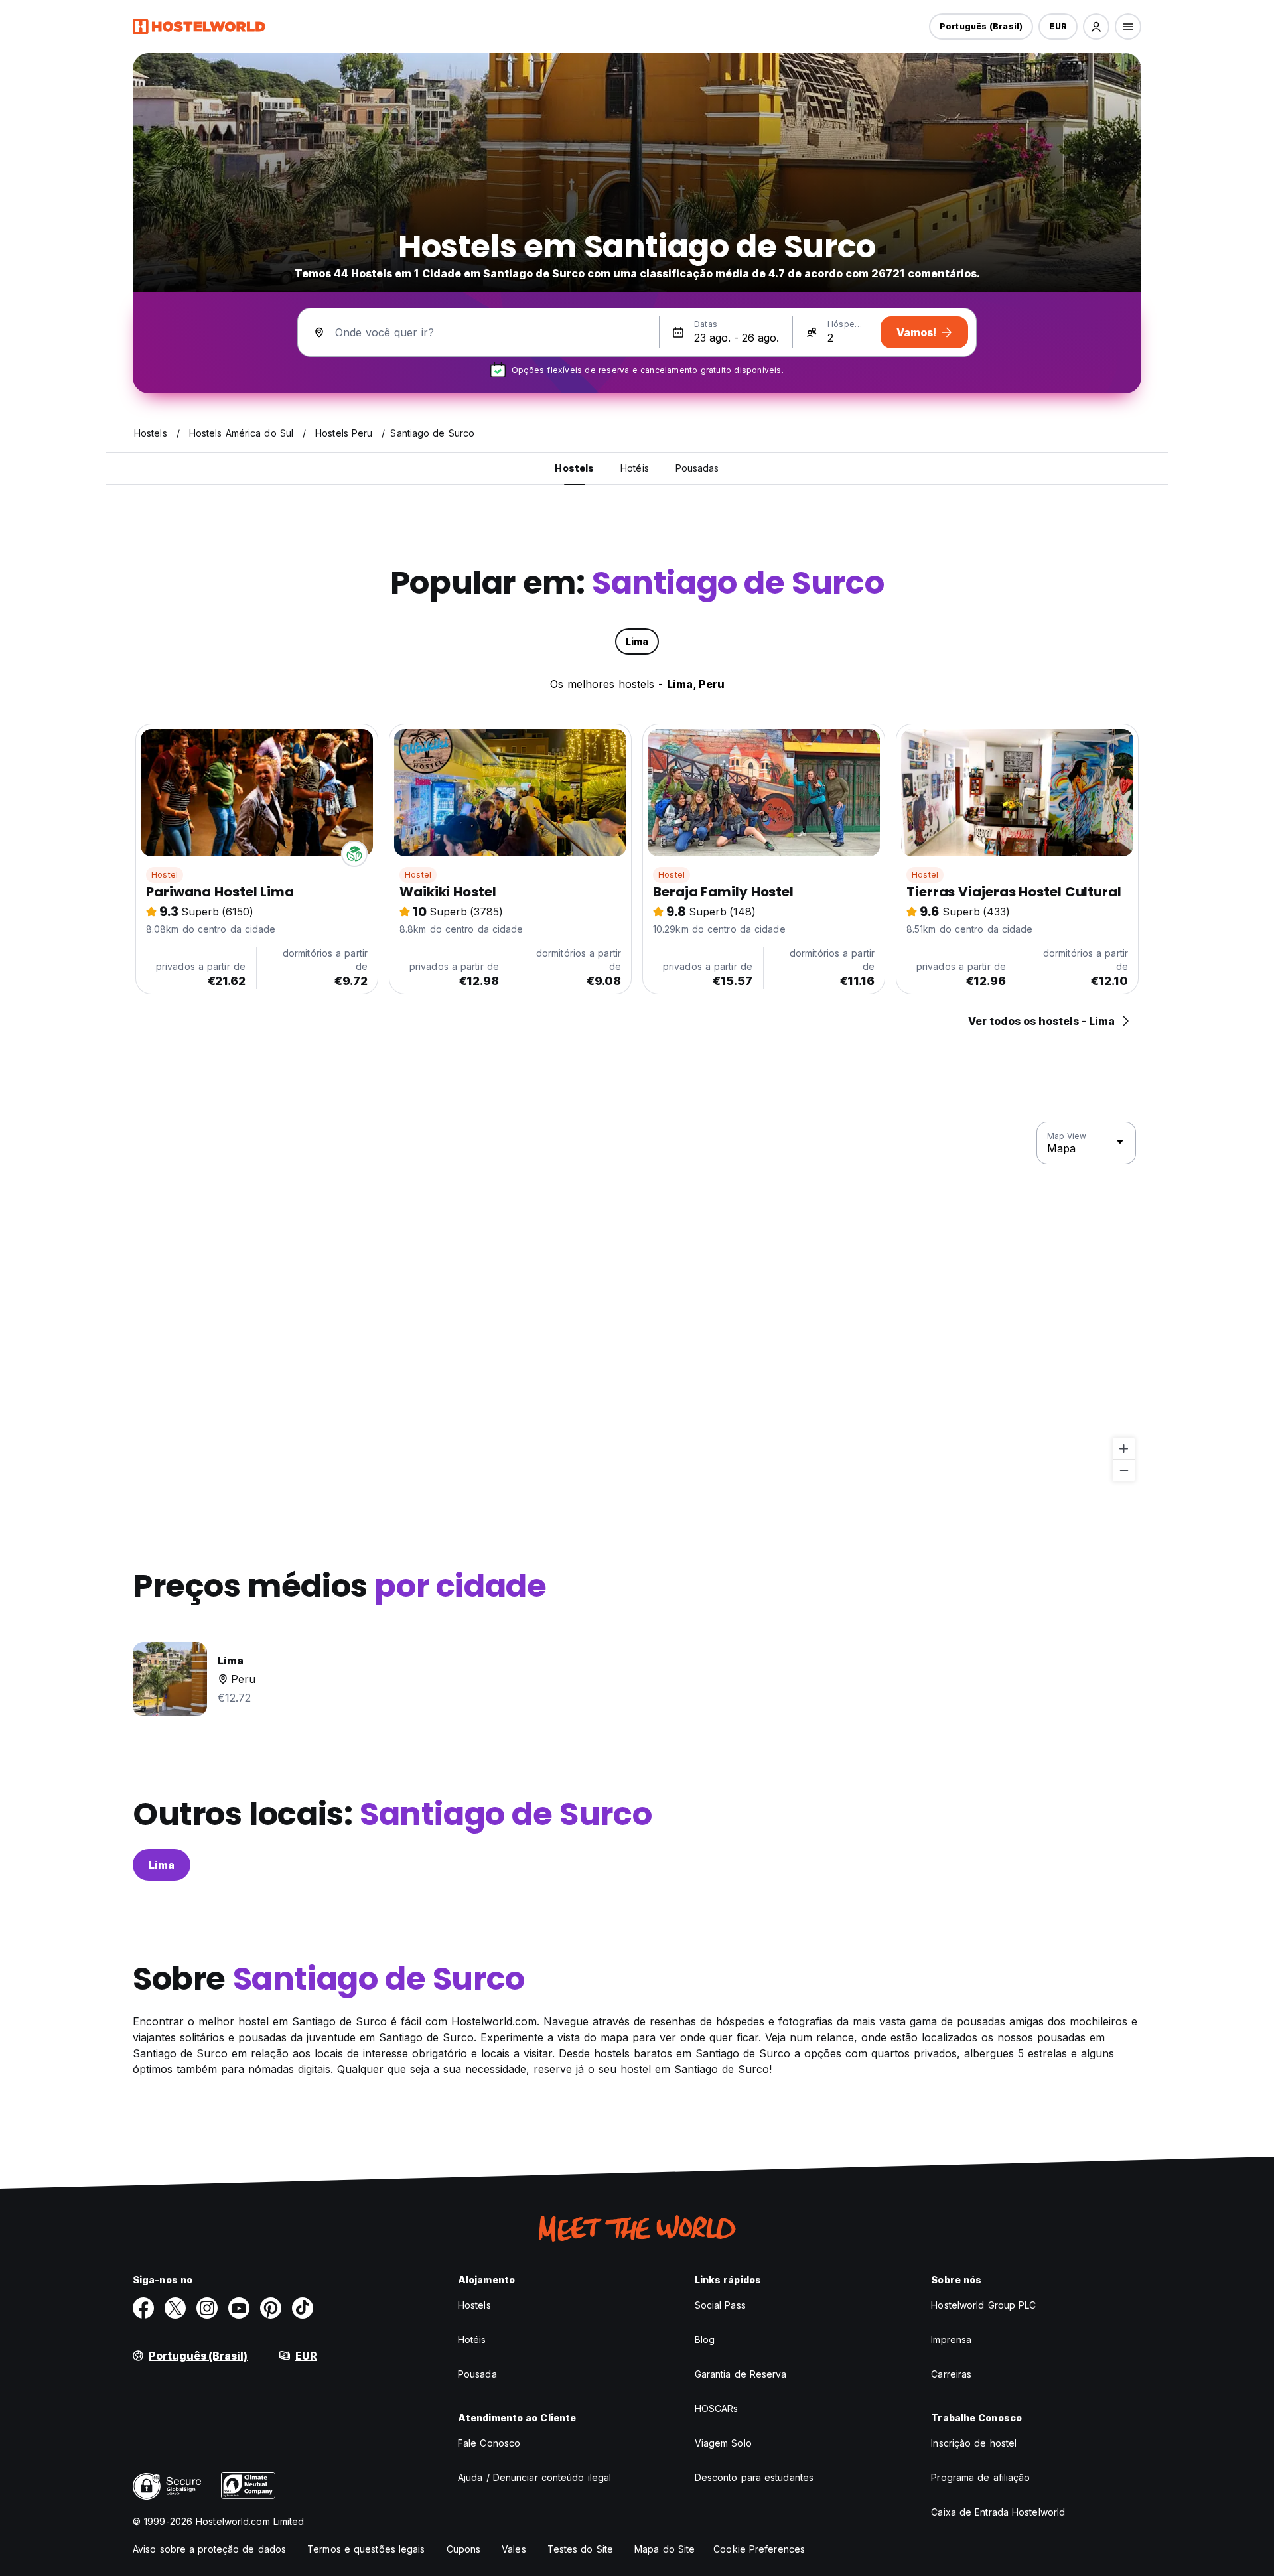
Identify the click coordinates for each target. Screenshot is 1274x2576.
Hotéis (472, 2339)
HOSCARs (717, 2408)
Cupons (464, 2549)
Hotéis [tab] (635, 468)
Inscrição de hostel (974, 2443)
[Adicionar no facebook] (143, 2308)
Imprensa (951, 2339)
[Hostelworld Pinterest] (271, 2308)
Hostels (474, 2305)
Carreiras (951, 2374)
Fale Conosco (489, 2443)
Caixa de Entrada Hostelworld (998, 2512)
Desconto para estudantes (754, 2477)
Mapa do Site (665, 2549)
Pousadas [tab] (697, 468)
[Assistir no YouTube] (239, 2308)
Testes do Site (580, 2549)
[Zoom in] (1124, 1449)
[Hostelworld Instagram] (207, 2308)
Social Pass (720, 2305)
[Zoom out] (1124, 1470)
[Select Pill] (1096, 27)
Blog (705, 2339)
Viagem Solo (723, 2443)
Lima (162, 1865)
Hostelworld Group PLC (983, 2305)
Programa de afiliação (980, 2477)
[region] (637, 1302)
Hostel (165, 875)
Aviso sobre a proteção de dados (209, 2549)
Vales (514, 2549)
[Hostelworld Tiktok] (303, 2308)
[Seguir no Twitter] (175, 2308)
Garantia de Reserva (741, 2374)
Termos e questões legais (366, 2549)
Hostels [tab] (574, 468)
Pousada (477, 2374)
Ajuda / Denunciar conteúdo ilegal (534, 2477)
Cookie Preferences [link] (759, 2549)
